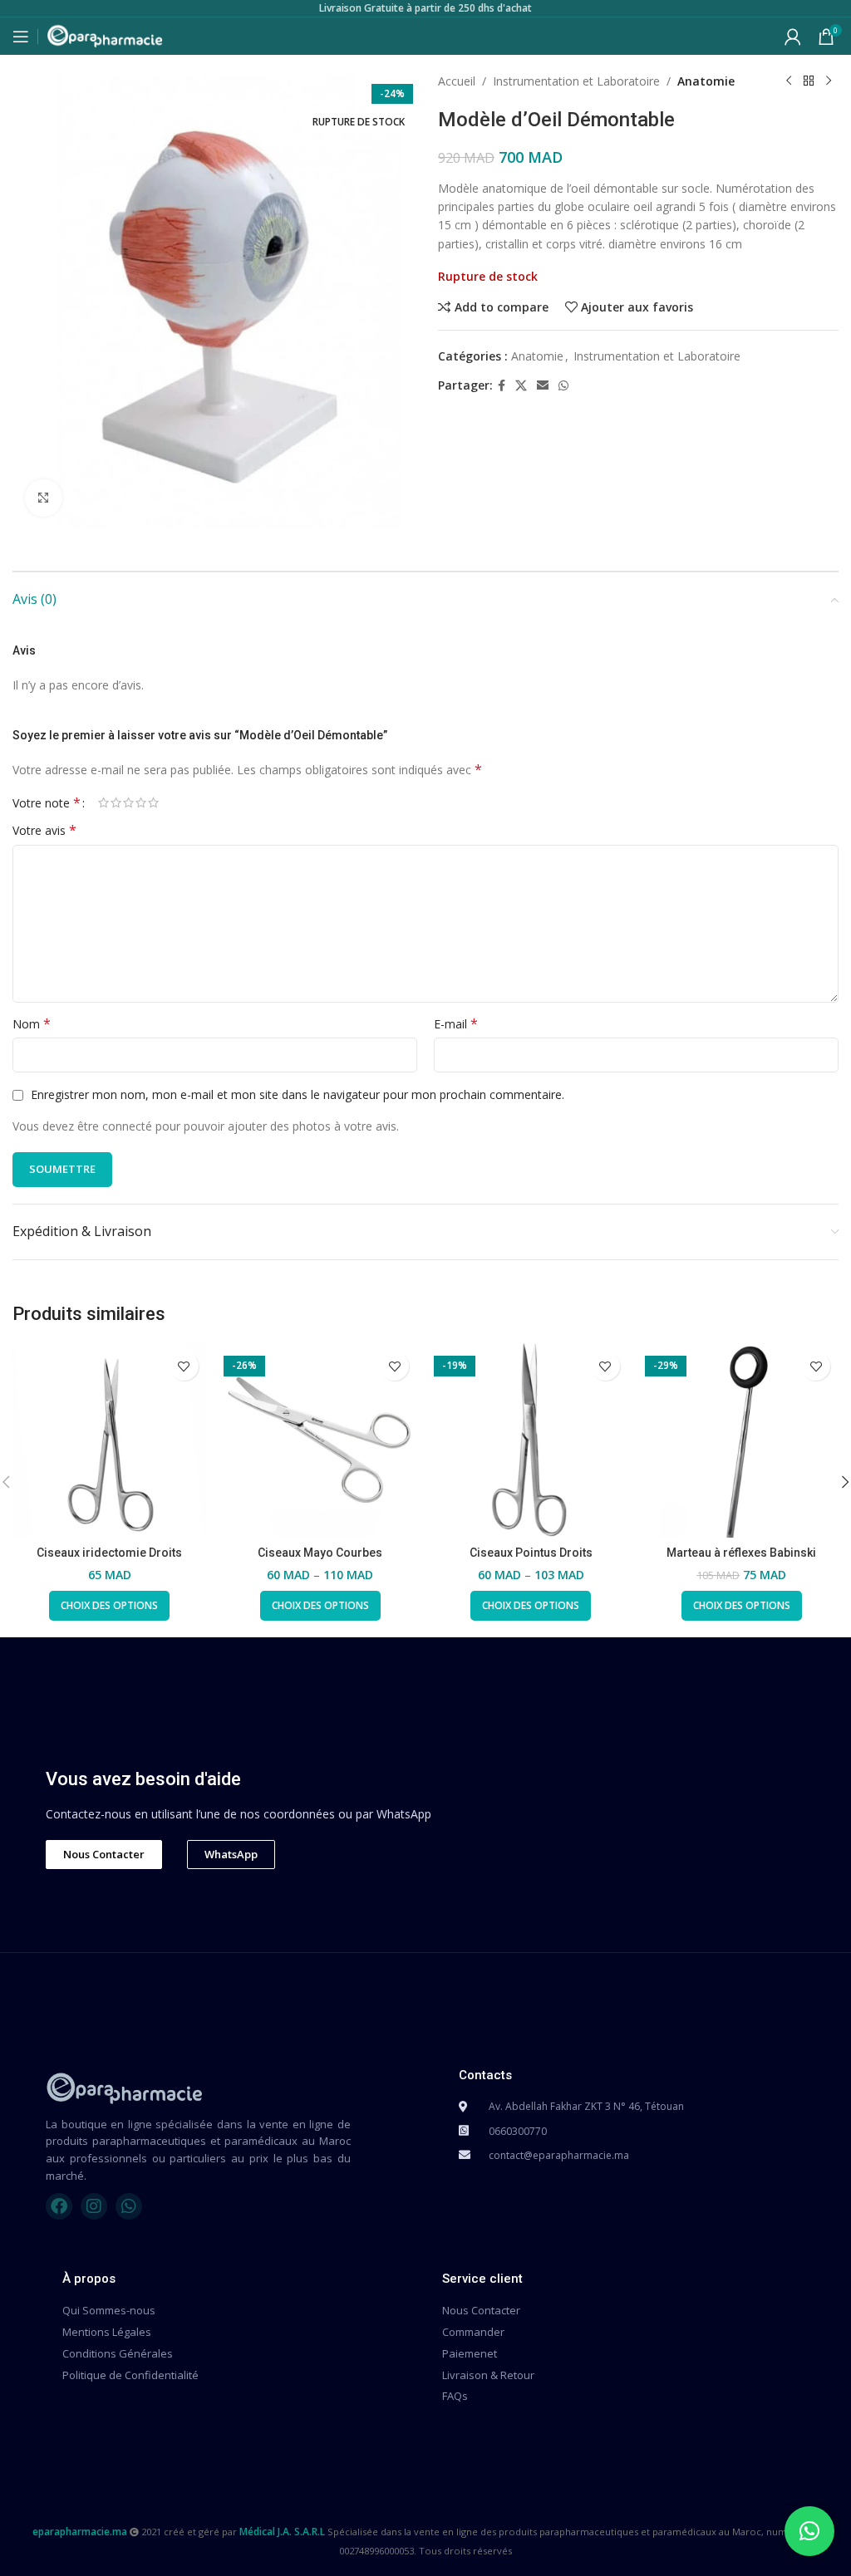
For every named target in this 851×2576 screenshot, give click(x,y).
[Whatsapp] (129, 2206)
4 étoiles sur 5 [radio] (141, 802)
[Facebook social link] (502, 386)
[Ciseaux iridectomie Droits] (110, 1440)
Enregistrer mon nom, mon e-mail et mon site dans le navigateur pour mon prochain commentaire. (298, 1094)
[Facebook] (59, 2206)
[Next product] (829, 81)
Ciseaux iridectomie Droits (109, 1553)
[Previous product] (789, 81)
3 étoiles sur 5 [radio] (128, 802)
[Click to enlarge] (44, 498)
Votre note (47, 802)
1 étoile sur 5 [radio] (103, 802)
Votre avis (44, 830)
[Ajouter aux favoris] (184, 1366)
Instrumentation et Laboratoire (576, 81)
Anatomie (706, 81)
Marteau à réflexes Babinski (741, 1553)
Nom (32, 1024)
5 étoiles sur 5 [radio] (153, 802)
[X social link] (521, 386)
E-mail (456, 1024)
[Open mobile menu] (21, 37)
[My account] (793, 37)
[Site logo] (105, 34)
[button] (809, 2531)
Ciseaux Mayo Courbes (320, 1553)
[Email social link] (543, 386)
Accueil (457, 81)
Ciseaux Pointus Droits (531, 1553)
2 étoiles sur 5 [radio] (116, 802)
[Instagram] (94, 2206)
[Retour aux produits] (809, 81)
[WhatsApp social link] (563, 386)
